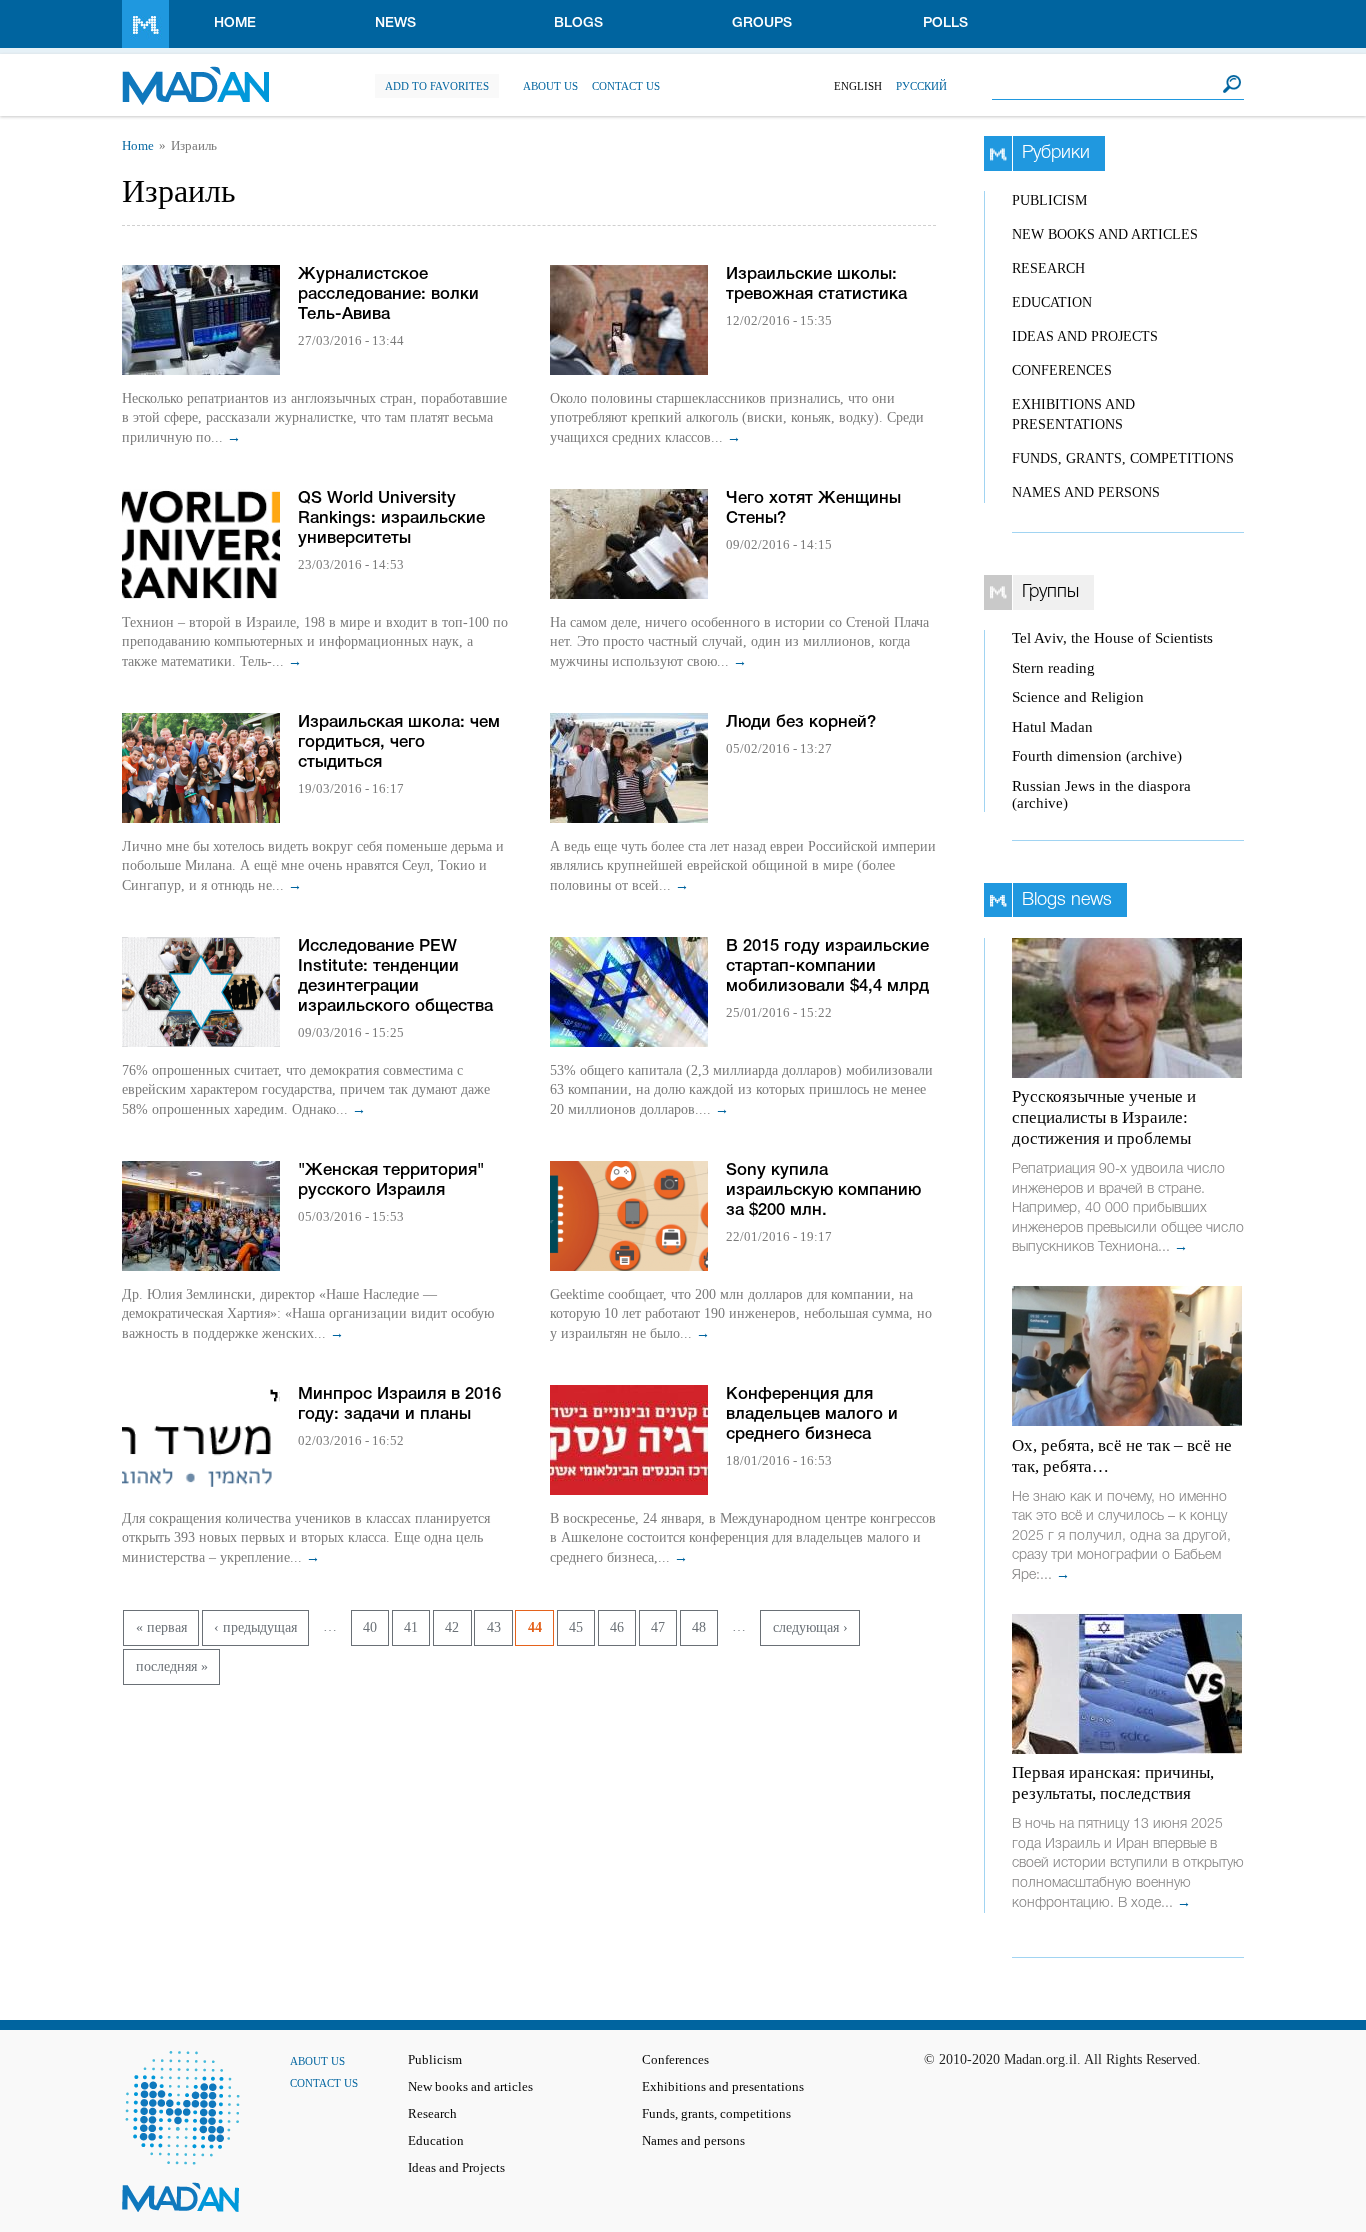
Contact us (626, 86)
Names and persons (1086, 492)
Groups (762, 23)
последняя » (172, 1666)
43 (494, 1627)
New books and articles (1105, 234)
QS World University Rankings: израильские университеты (391, 518)
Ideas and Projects (1085, 336)
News (395, 23)
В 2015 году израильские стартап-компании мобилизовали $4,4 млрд (827, 966)
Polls (945, 23)
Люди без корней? (801, 722)
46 (617, 1627)
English (858, 86)
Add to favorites (437, 86)
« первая (161, 1627)
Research (1048, 268)
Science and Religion (1078, 697)
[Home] (195, 75)
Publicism (1049, 200)
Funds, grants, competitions (1123, 458)
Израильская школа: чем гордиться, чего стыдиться (399, 742)
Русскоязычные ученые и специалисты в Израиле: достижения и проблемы (1104, 1117)
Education (1052, 302)
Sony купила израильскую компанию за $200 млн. (823, 1190)
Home (235, 23)
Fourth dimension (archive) (1097, 756)
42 (452, 1627)
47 (658, 1627)
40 (370, 1627)
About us (550, 86)
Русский (921, 86)
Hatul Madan (1052, 727)
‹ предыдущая (255, 1627)
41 (411, 1627)
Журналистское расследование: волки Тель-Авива (388, 294)
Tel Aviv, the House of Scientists (1112, 638)
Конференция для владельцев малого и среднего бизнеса (812, 1414)
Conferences (1062, 370)
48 (699, 1627)
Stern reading (1053, 668)
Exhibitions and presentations (723, 2087)
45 (576, 1627)
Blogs (578, 23)
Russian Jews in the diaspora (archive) (1101, 794)
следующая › (810, 1627)
